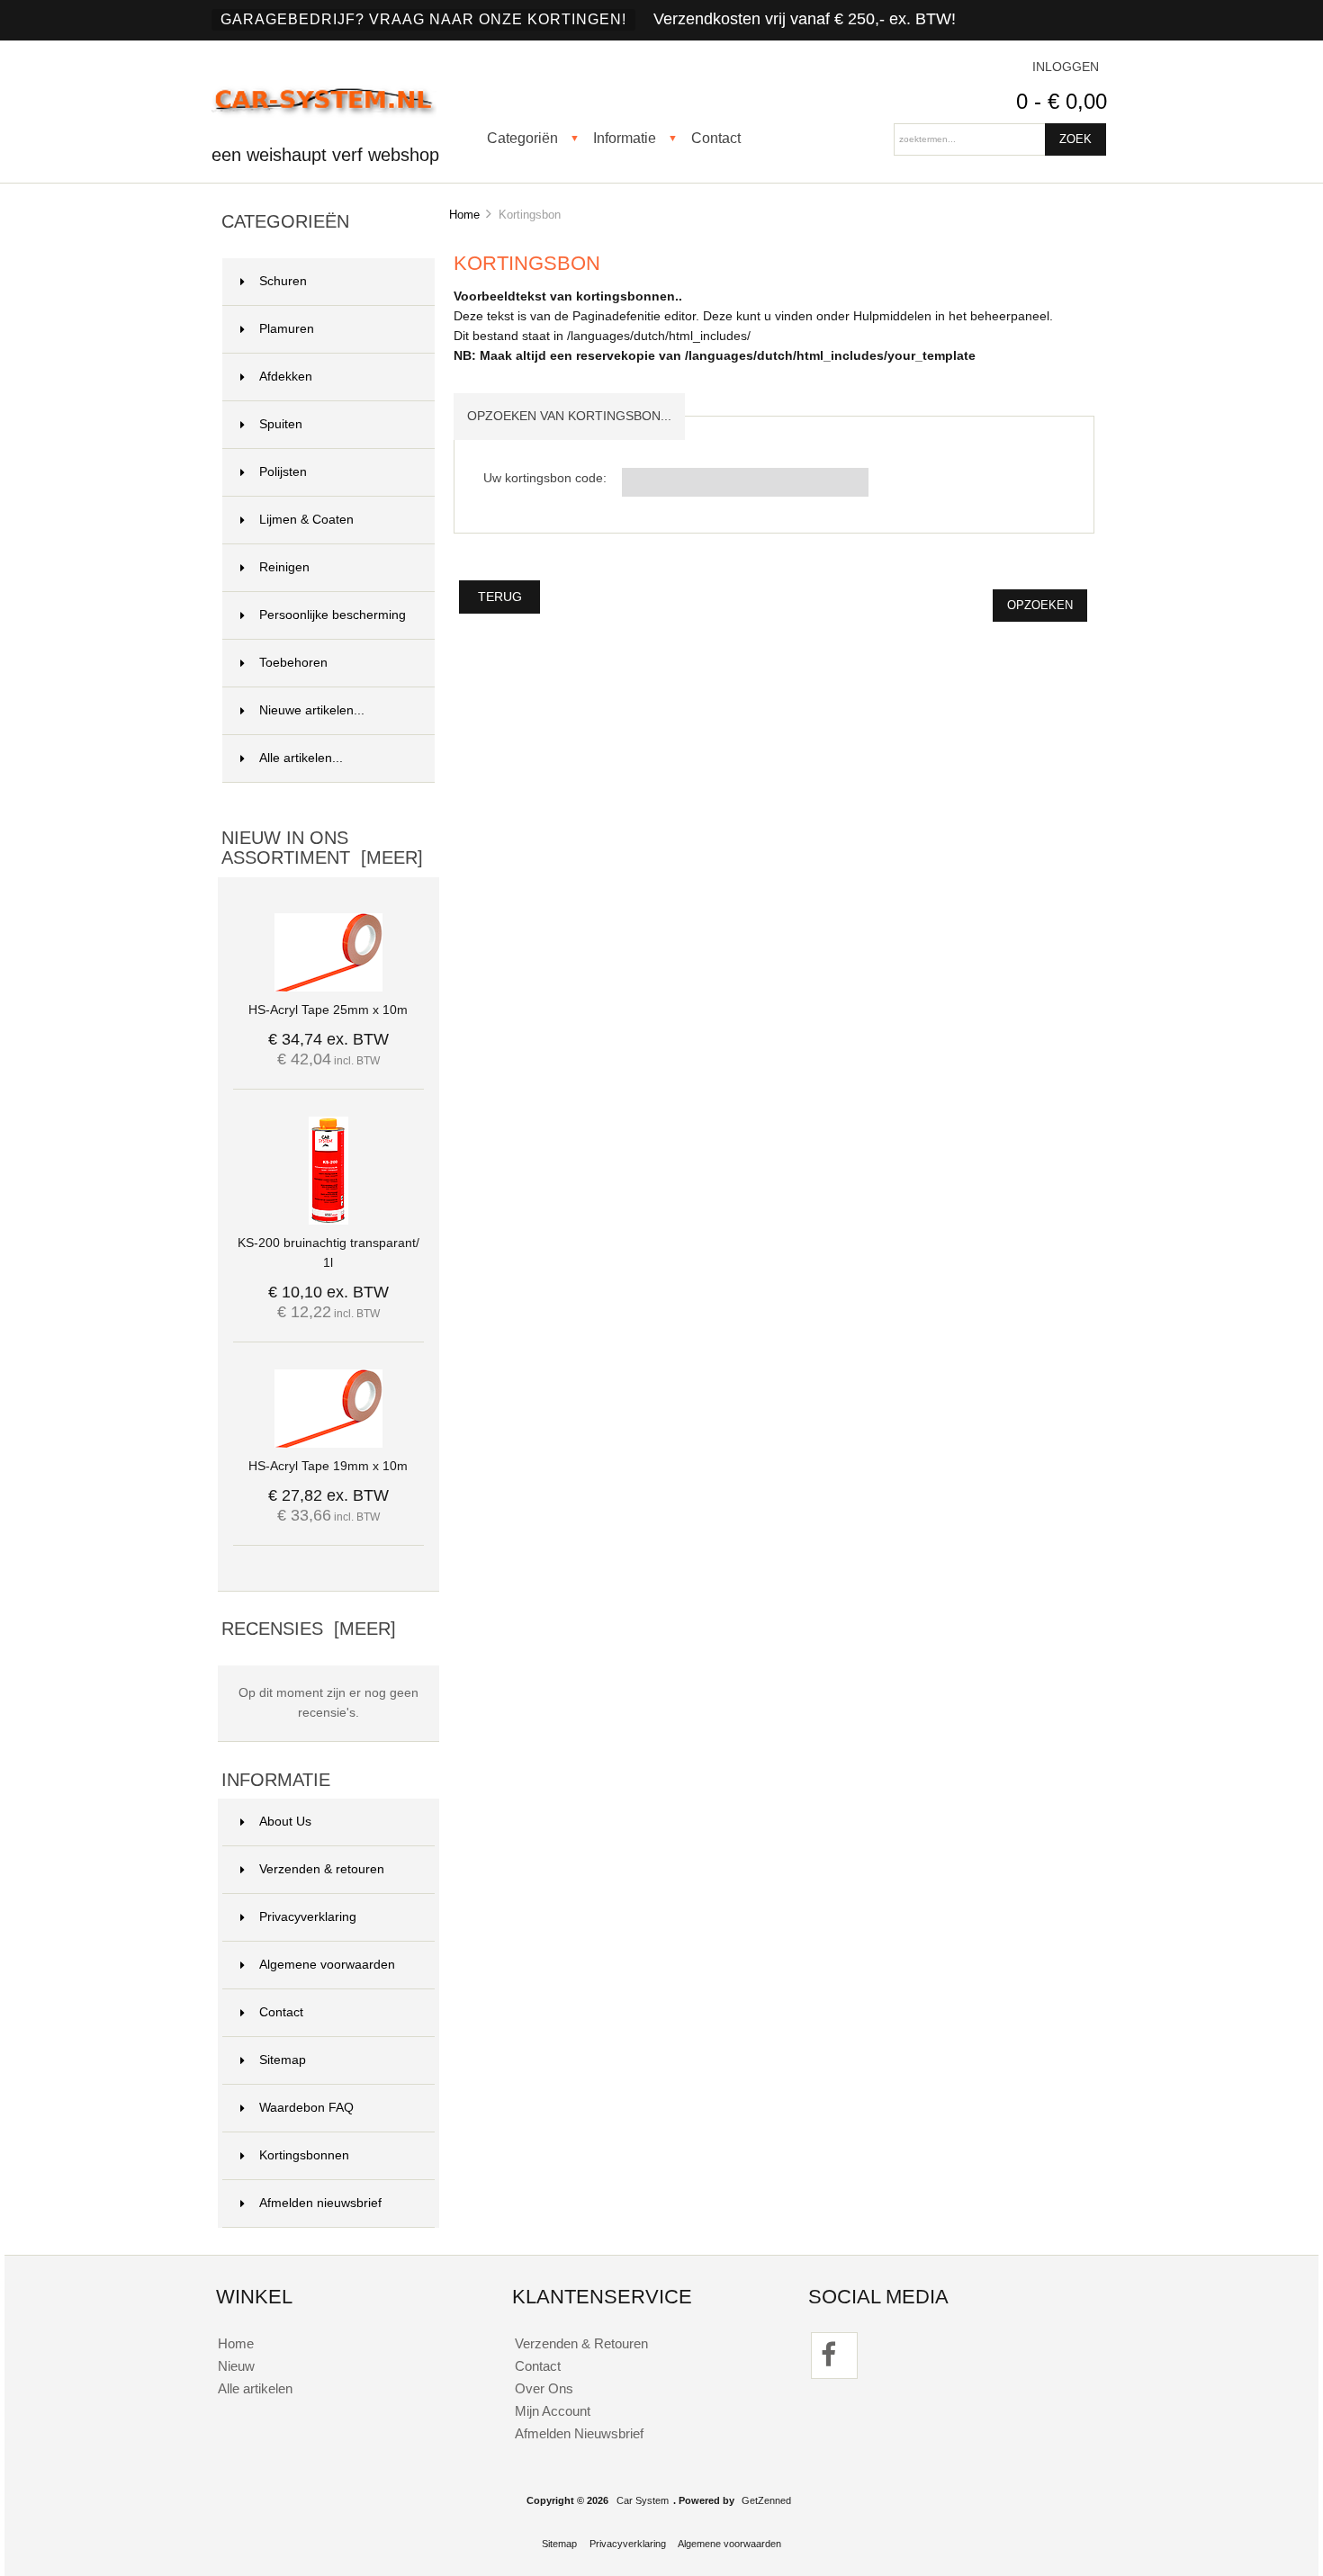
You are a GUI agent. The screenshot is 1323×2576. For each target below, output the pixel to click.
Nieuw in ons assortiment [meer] (322, 848)
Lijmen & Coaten (306, 520)
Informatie (625, 138)
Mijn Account (553, 2411)
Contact (716, 138)
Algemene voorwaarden (327, 1965)
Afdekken (286, 377)
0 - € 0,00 (1062, 101)
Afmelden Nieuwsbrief (579, 2433)
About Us (285, 1822)
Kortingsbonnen (304, 2155)
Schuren (283, 281)
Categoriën (522, 138)
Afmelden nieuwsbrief (320, 2203)
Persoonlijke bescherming (333, 615)
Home (464, 215)
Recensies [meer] (309, 1629)
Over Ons (544, 2388)
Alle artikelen (255, 2388)
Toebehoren (293, 663)
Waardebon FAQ (306, 2108)
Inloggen (1066, 67)
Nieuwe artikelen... (312, 710)
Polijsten (283, 472)
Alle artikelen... (301, 758)
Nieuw (236, 2366)
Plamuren (287, 329)
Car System (643, 2500)
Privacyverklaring (308, 1917)
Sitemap (283, 2060)
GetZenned (766, 2500)
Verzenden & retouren (322, 1869)
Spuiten (281, 424)
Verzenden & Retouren (581, 2343)
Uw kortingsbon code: (545, 478)
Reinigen (284, 567)
